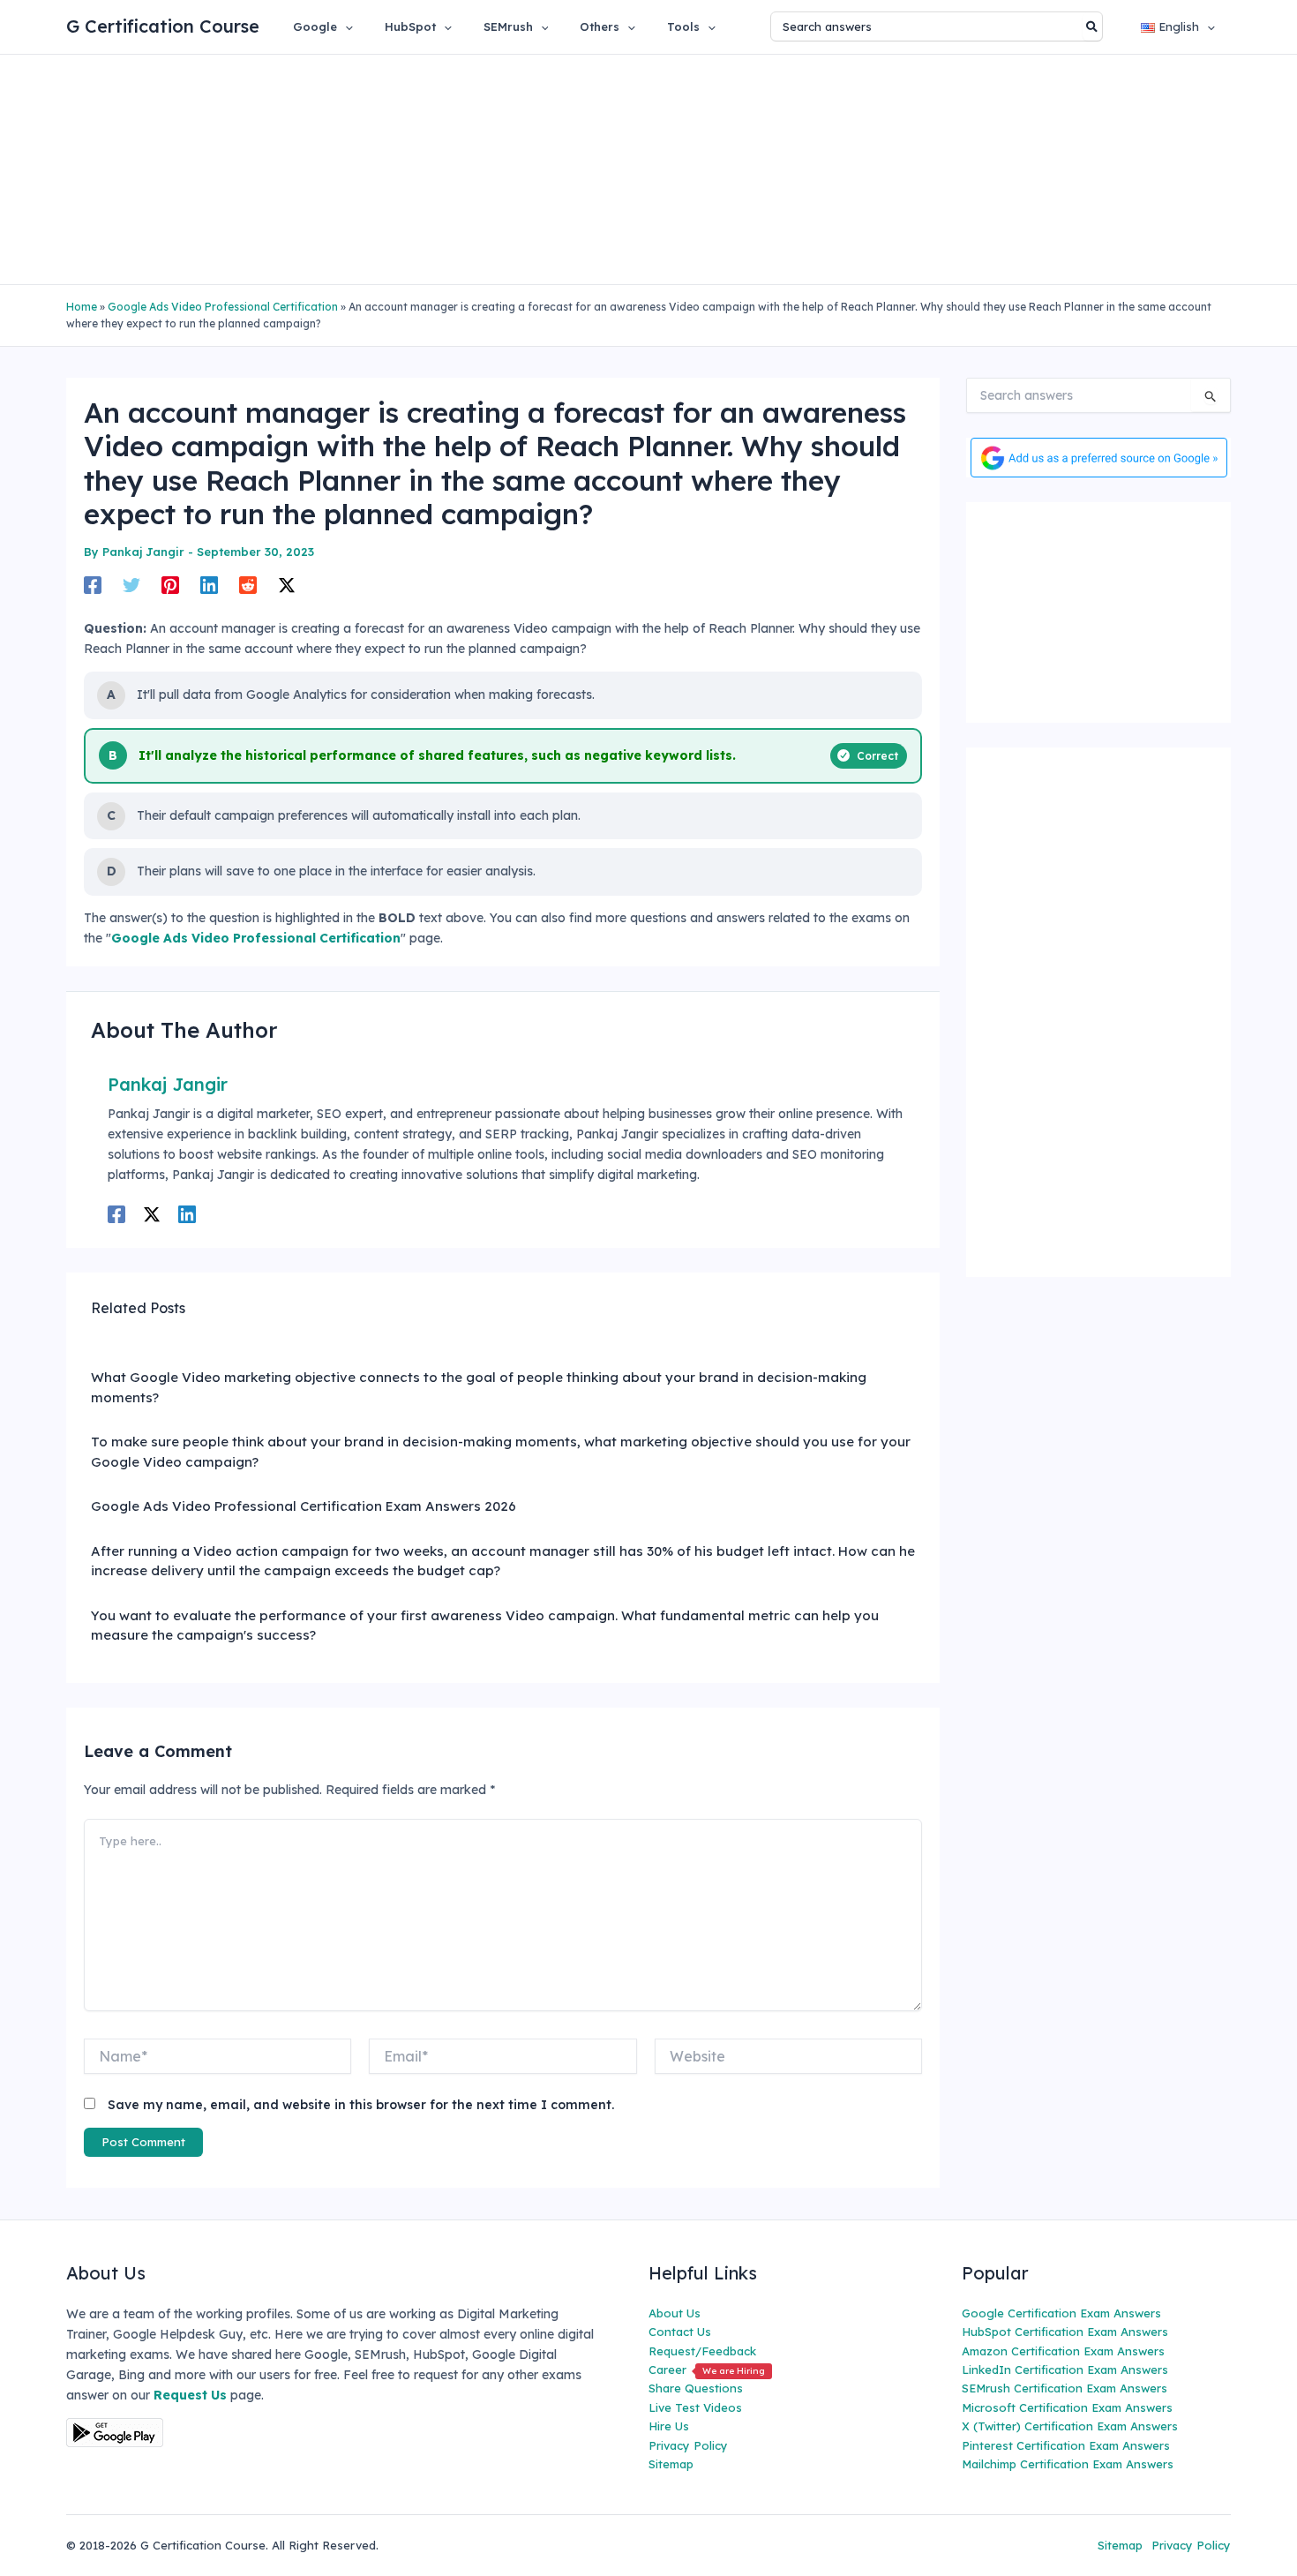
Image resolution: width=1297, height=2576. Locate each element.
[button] (345, 26)
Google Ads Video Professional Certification (223, 307)
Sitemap (671, 2464)
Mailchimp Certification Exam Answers (1068, 2464)
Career (707, 2369)
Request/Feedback (702, 2351)
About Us (675, 2313)
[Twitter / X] (287, 584)
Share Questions (696, 2388)
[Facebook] (93, 584)
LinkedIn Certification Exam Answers (1065, 2369)
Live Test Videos (695, 2407)
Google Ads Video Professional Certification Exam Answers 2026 (304, 1506)
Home (82, 307)
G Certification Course (163, 26)
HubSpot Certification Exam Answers (1065, 2332)
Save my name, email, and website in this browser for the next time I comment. (361, 2105)
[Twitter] (131, 584)
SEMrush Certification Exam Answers (1065, 2388)
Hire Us (669, 2426)
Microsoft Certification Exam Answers (1067, 2407)
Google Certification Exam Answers (1061, 2313)
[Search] (1093, 26)
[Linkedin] (209, 584)
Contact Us (680, 2332)
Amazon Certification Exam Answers (1063, 2351)
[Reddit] (248, 584)
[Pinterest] (170, 584)
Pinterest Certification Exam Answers (1066, 2445)
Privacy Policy (688, 2445)
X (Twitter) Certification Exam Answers (1070, 2426)
